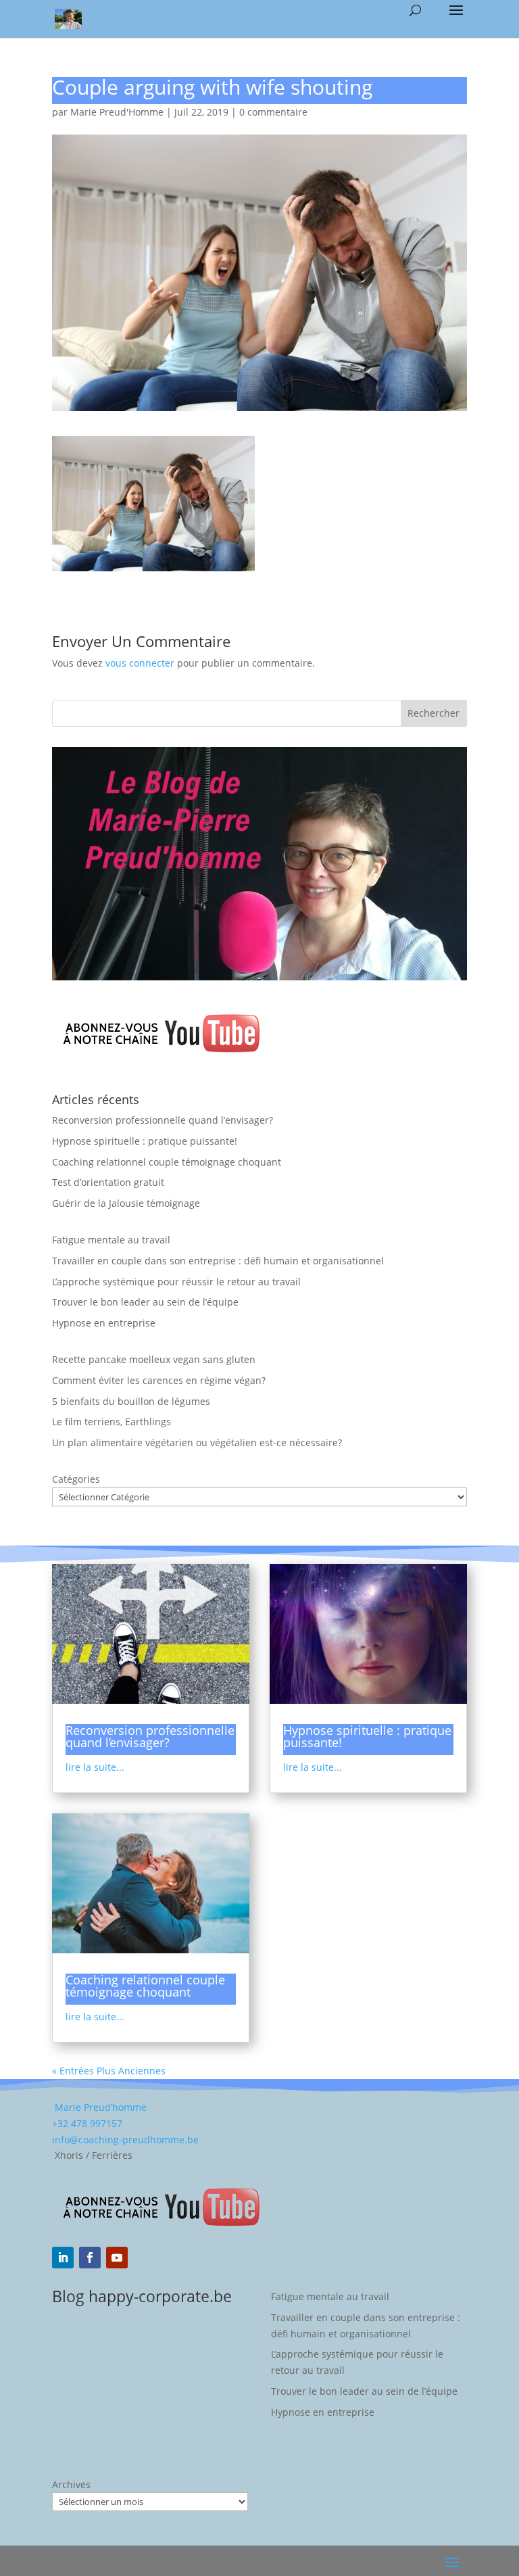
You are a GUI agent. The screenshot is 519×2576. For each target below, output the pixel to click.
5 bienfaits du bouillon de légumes (131, 1401)
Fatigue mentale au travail (111, 1240)
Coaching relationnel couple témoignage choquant (167, 1162)
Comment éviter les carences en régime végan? (159, 1380)
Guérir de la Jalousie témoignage (126, 1203)
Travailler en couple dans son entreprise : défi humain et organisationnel (218, 1261)
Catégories (76, 1479)
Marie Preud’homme (99, 2107)
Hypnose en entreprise (104, 1323)
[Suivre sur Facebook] (90, 2258)
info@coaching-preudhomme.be (125, 2140)
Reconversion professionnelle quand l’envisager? (163, 1120)
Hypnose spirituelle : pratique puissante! (145, 1141)
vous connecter (140, 663)
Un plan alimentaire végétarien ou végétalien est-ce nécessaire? (197, 1442)
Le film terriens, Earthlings (112, 1422)
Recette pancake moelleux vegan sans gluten (154, 1359)
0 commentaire (273, 112)
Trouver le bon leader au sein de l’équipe (145, 1302)
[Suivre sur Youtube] (117, 2258)
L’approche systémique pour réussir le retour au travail (176, 1282)
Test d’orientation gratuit (108, 1182)
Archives (71, 2484)
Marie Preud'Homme (117, 112)
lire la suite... (95, 1767)
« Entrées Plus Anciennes (109, 2071)
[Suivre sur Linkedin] (63, 2258)
